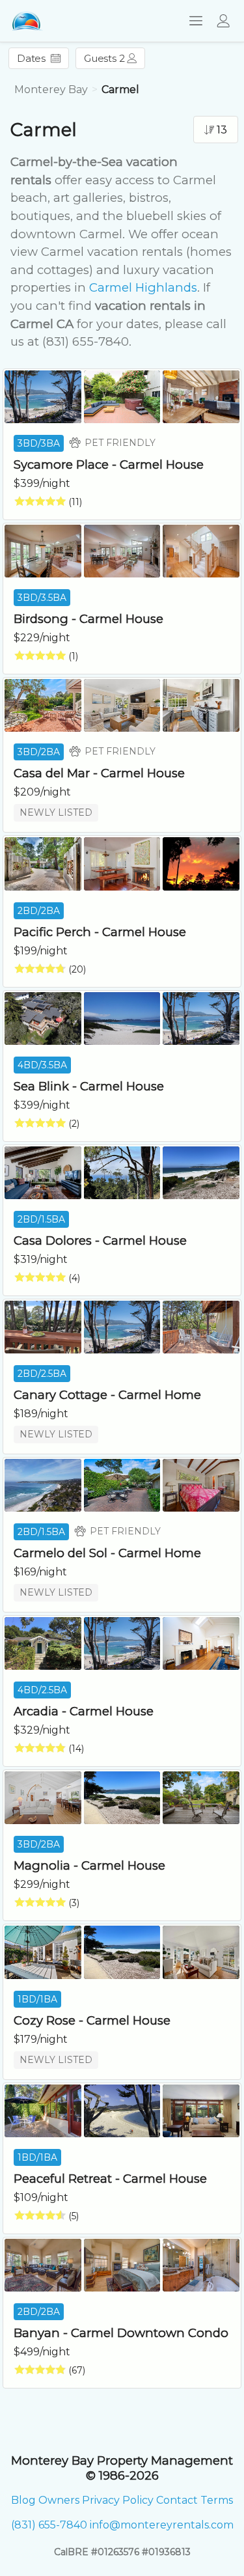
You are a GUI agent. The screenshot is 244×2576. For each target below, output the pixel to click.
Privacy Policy (118, 2500)
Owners (59, 2500)
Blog (23, 2500)
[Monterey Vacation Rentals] (27, 21)
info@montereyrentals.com (162, 2525)
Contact (177, 2500)
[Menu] (192, 21)
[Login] (227, 21)
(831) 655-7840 (49, 2525)
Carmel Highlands (143, 287)
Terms (217, 2500)
